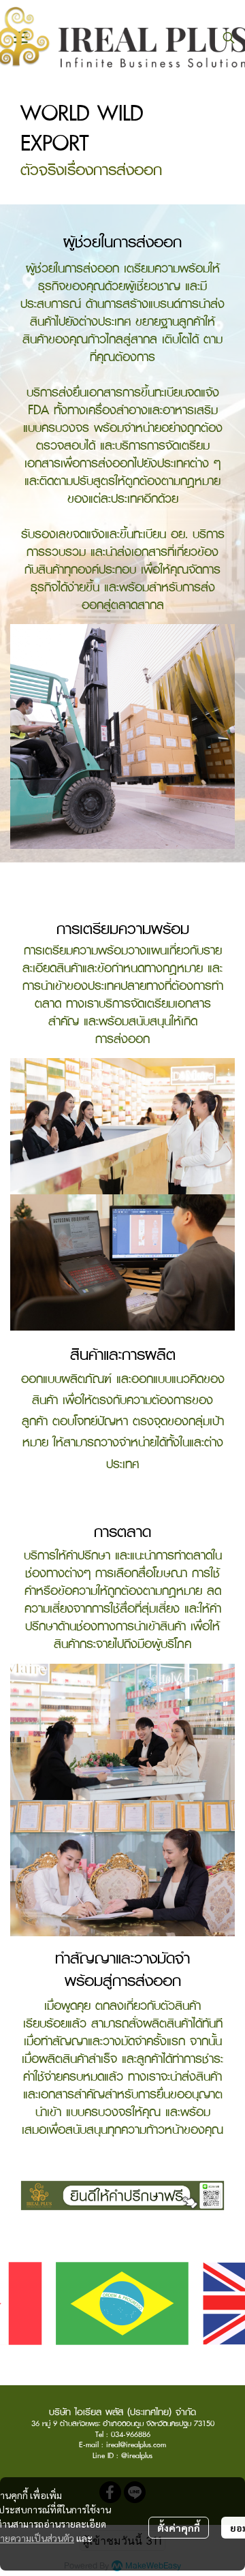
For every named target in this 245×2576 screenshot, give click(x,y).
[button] (229, 37)
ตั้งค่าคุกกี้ (179, 2528)
